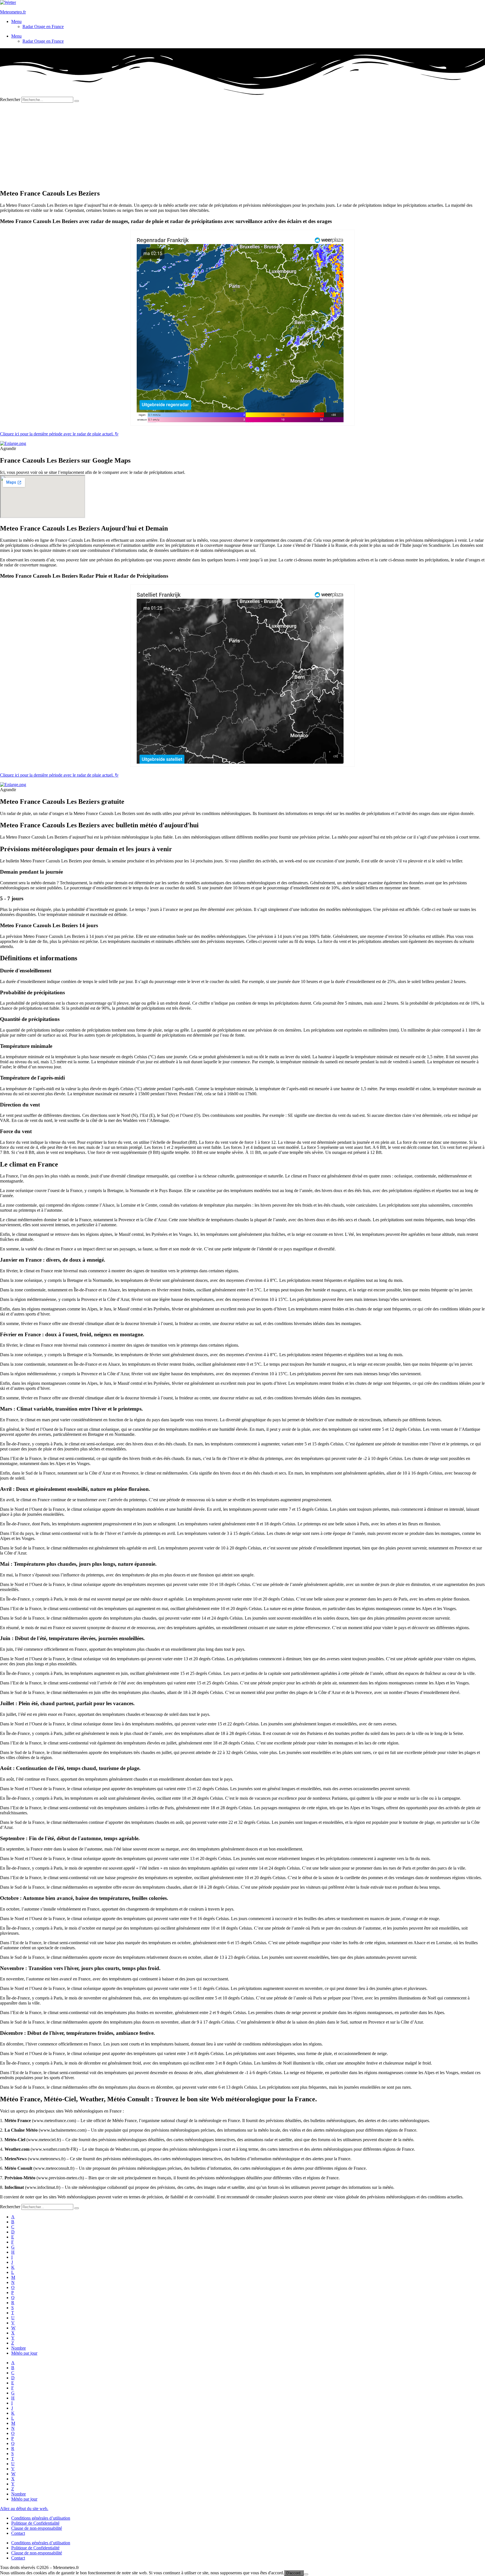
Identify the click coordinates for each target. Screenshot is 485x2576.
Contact (18, 2533)
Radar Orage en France (43, 27)
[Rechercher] (77, 101)
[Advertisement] (242, 145)
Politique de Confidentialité (35, 2523)
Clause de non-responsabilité (37, 2528)
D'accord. (294, 2573)
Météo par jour (24, 2353)
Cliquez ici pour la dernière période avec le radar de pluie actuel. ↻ (59, 434)
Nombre (19, 2348)
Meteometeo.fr (13, 12)
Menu (16, 21)
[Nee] (306, 2574)
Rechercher (11, 99)
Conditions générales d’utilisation (41, 2518)
